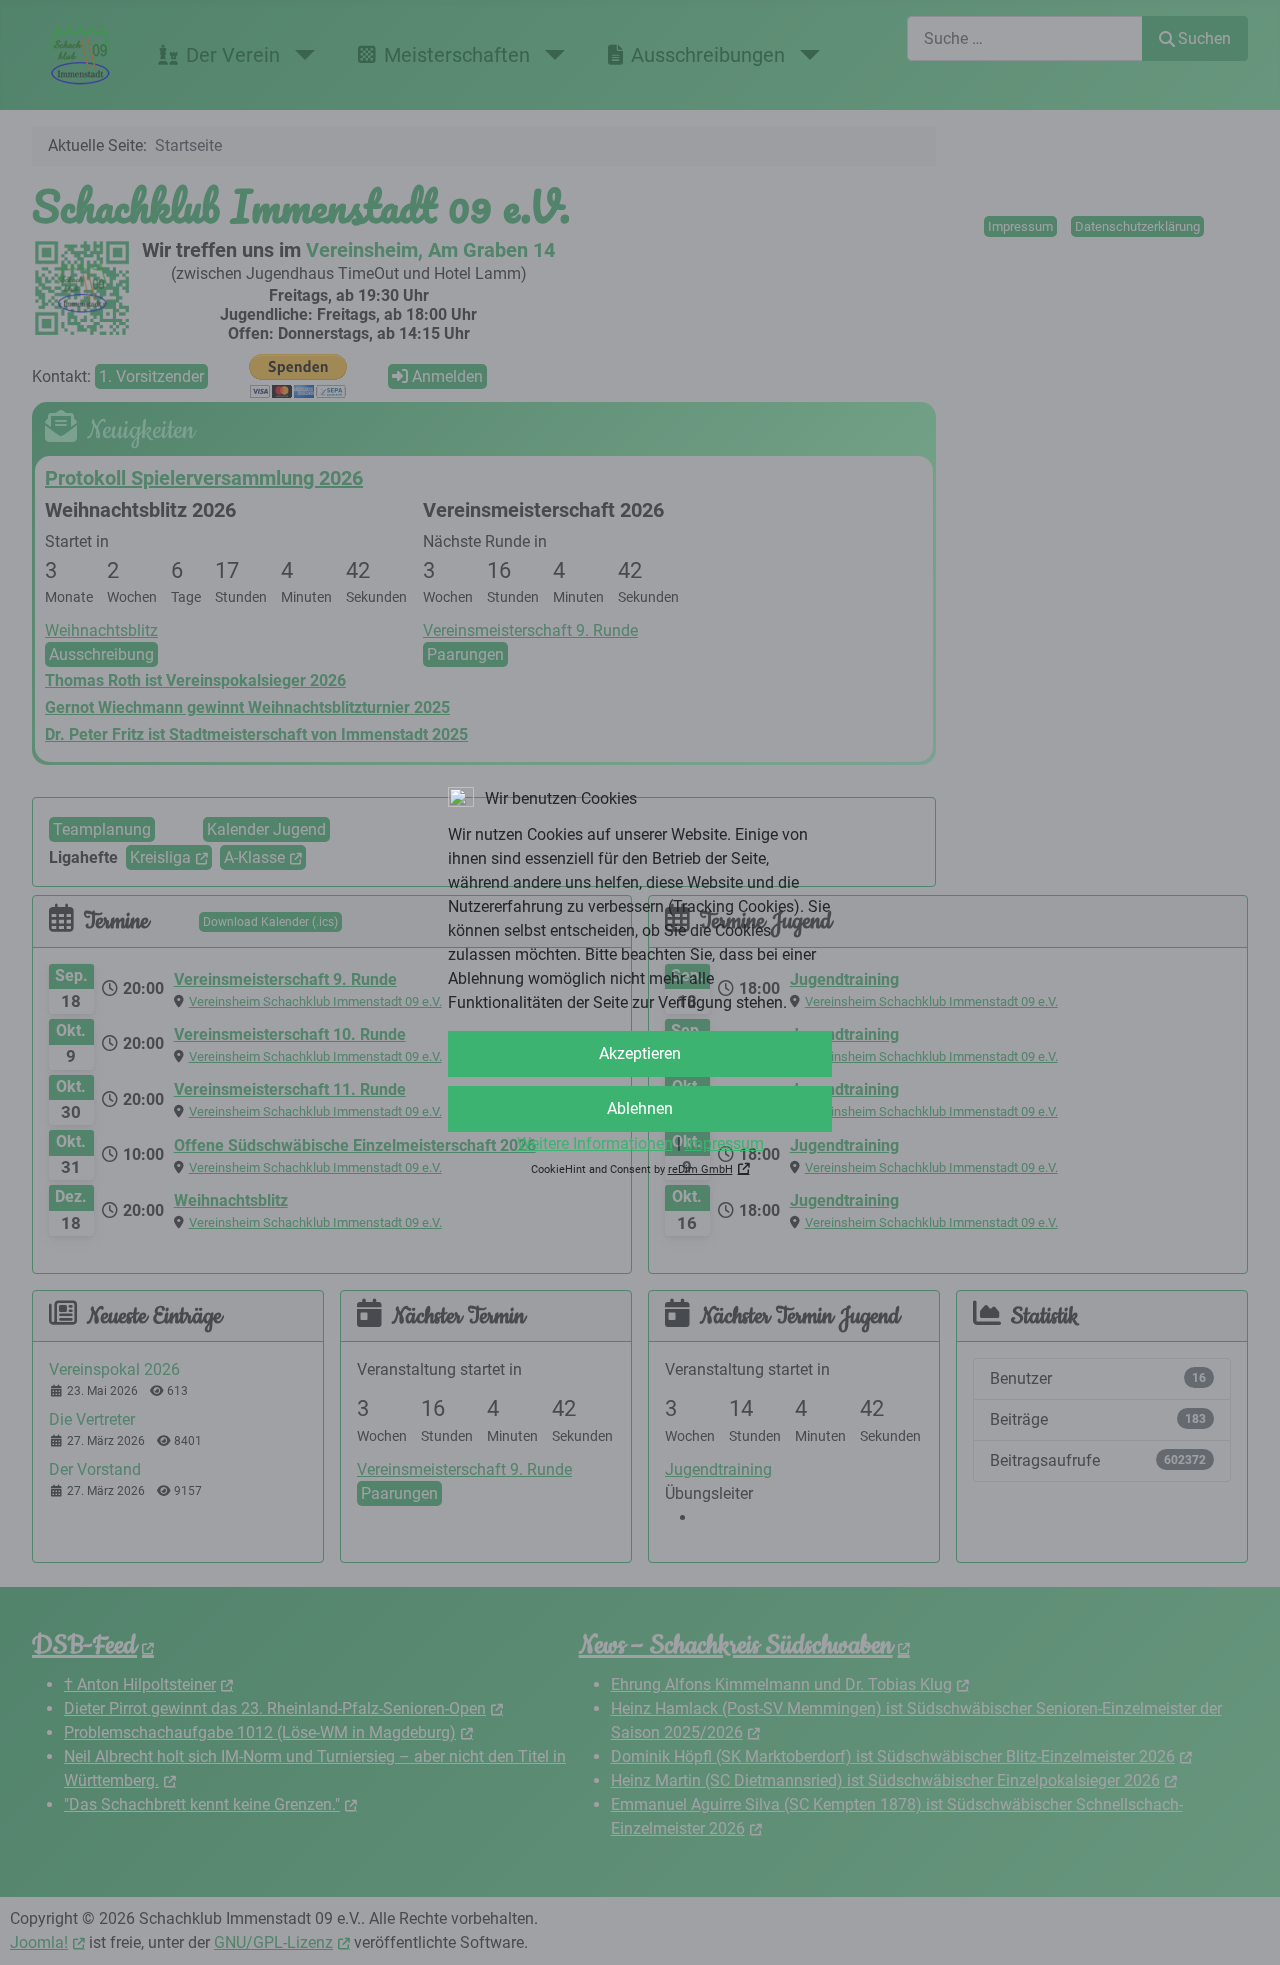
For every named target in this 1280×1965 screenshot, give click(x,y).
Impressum (724, 1143)
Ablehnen (640, 1108)
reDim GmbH (700, 1169)
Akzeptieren (640, 1053)
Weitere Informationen (595, 1143)
